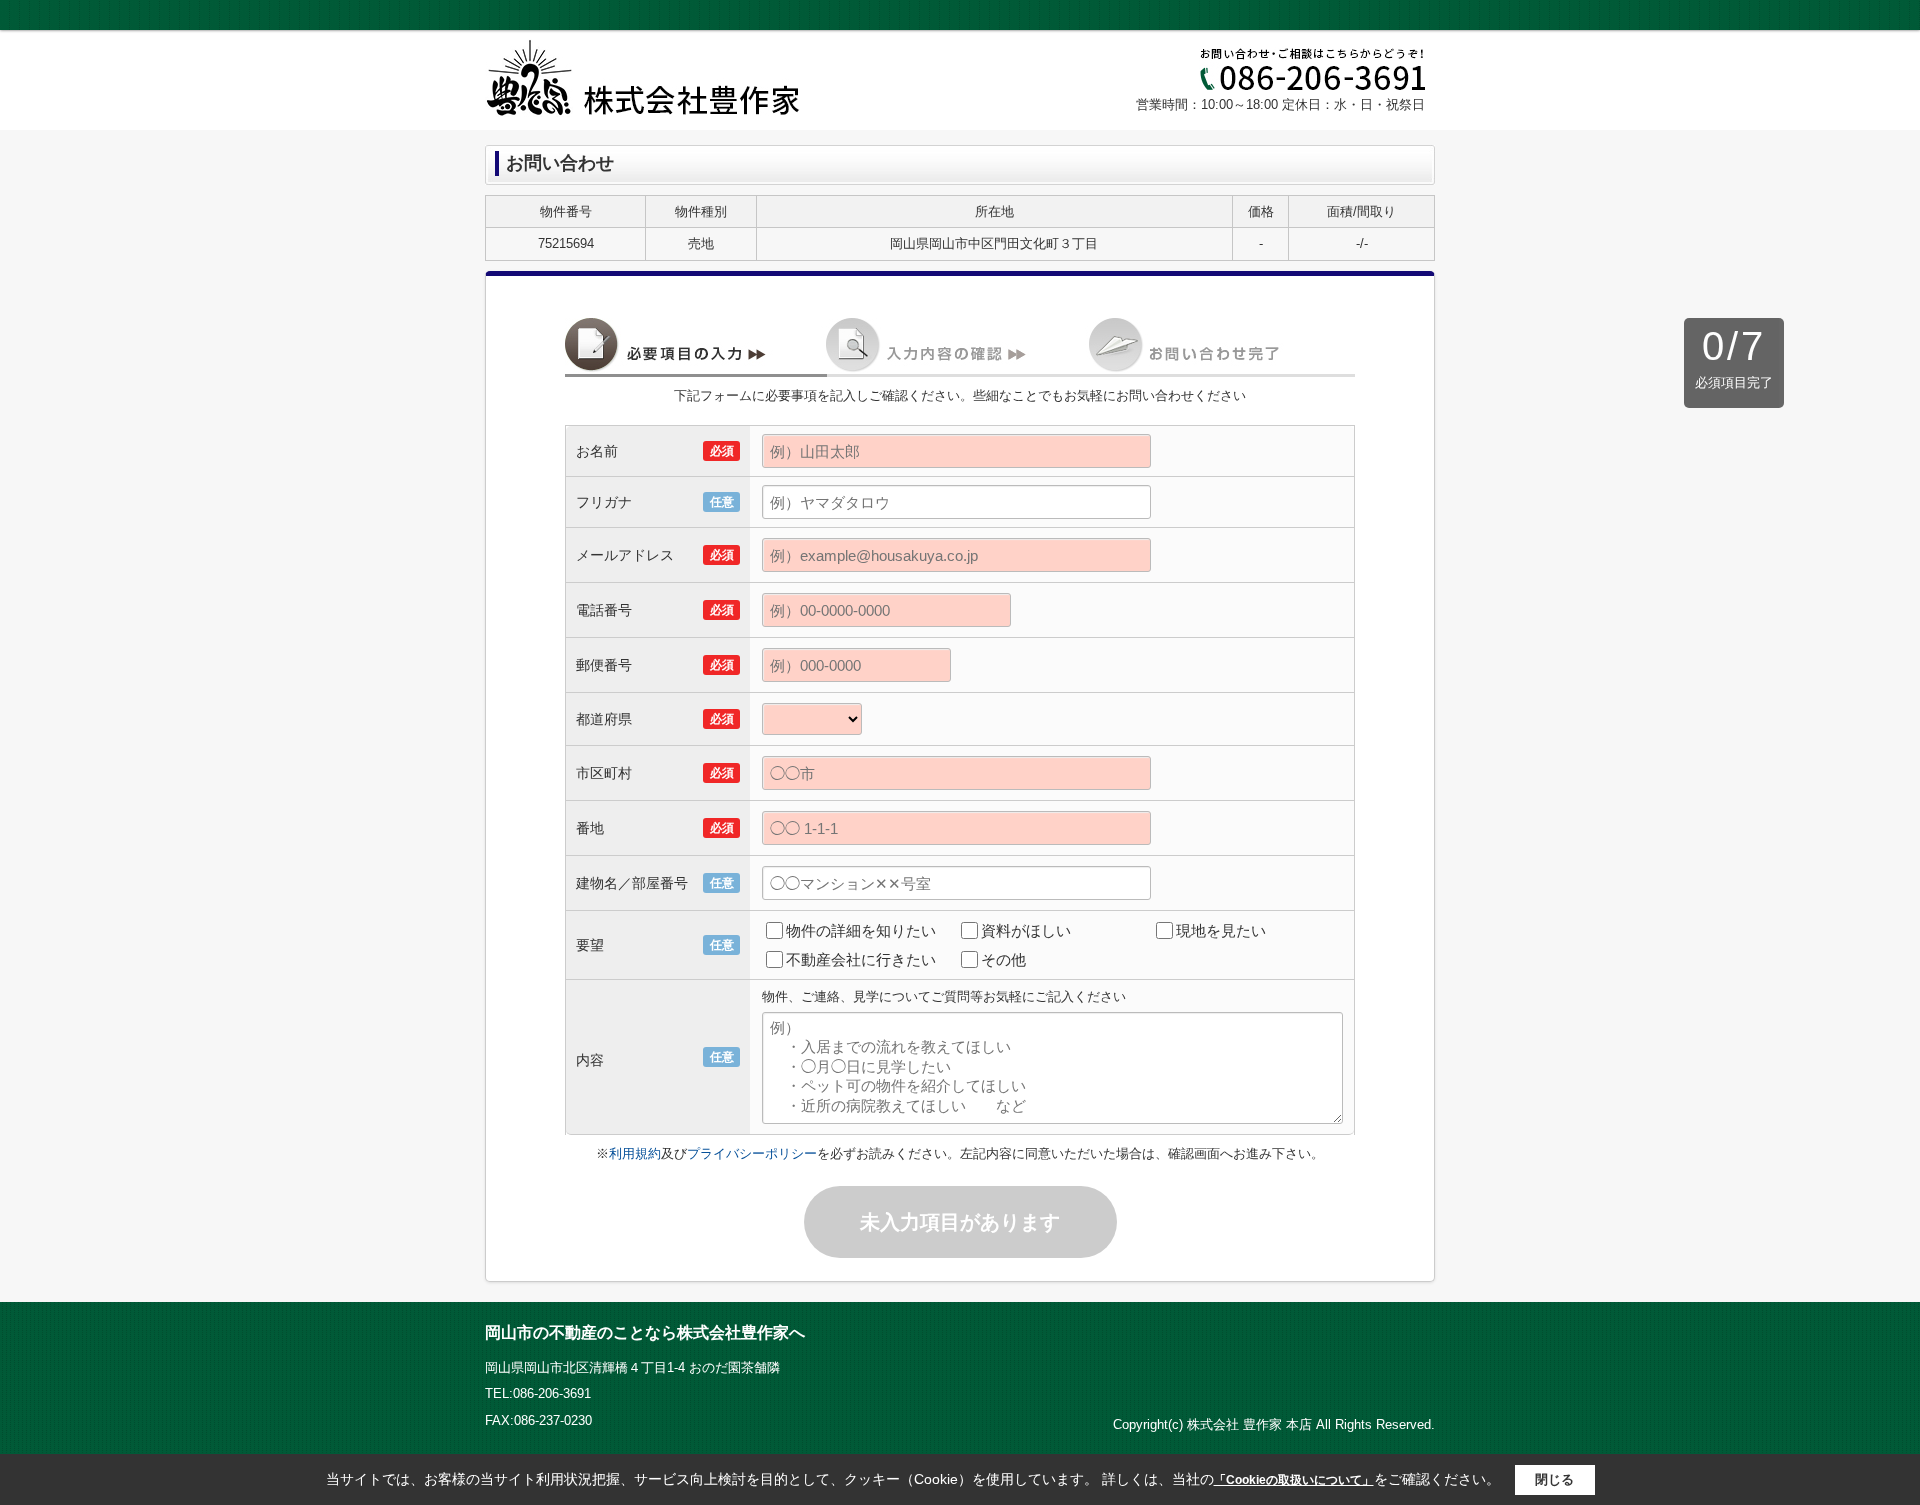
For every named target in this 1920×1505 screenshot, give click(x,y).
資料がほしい (1026, 930)
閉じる (1554, 1479)
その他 (1003, 959)
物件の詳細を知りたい (861, 930)
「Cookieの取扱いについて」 (1294, 1480)
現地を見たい (1221, 930)
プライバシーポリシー (752, 1153)
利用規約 (635, 1153)
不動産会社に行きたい (861, 959)
